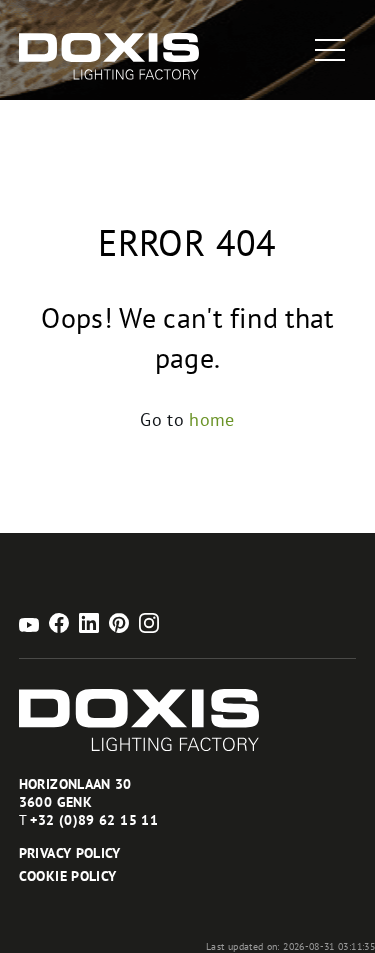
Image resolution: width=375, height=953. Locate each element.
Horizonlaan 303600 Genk (75, 793)
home (211, 419)
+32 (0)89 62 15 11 (93, 820)
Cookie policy (68, 876)
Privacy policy (70, 853)
